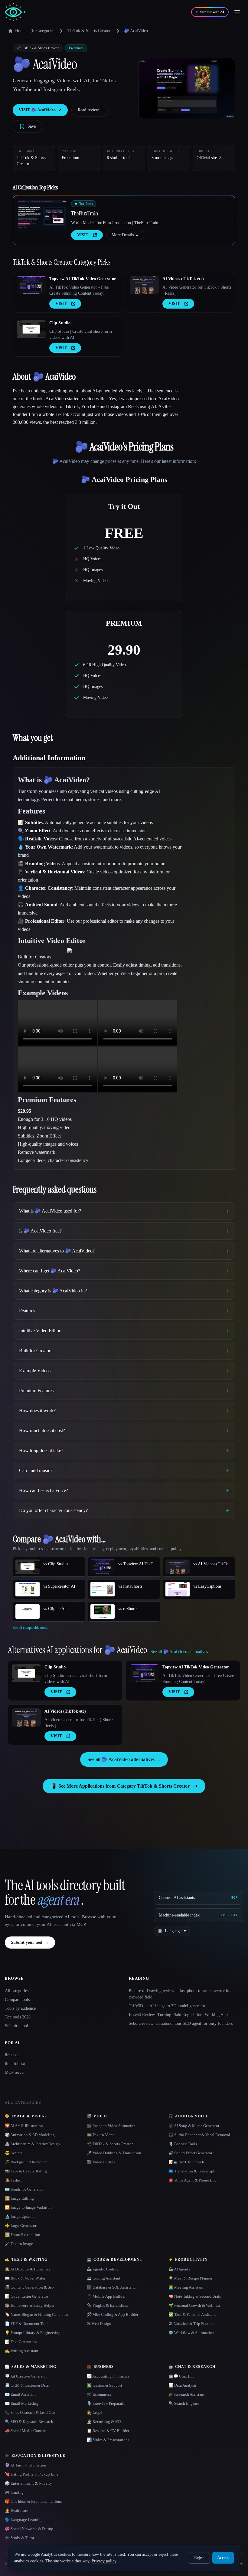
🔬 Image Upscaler (20, 2216)
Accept (223, 2558)
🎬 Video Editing (101, 2162)
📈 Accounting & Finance (108, 2376)
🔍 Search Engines (184, 2403)
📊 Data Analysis (183, 2385)
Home (20, 31)
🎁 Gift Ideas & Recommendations (33, 2501)
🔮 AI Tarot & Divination (26, 2465)
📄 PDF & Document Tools (27, 2324)
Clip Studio (60, 323)
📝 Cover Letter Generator (26, 2296)
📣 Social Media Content (26, 2431)
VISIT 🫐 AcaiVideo (40, 110)
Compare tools (17, 2000)
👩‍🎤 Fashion (14, 2180)
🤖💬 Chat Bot (181, 2376)
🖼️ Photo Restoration (23, 2235)
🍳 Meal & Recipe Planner (190, 2278)
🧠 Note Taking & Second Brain (195, 2296)
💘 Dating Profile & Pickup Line (32, 2474)
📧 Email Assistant (20, 2394)
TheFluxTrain (85, 213)
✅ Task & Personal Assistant (192, 2314)
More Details (125, 235)
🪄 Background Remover (26, 2162)
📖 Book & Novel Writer (25, 2278)
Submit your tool (30, 1942)
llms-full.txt (15, 2064)
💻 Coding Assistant (104, 2278)
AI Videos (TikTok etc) (183, 279)
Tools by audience (20, 2008)
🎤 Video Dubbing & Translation (114, 2153)
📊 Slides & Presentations (108, 2440)
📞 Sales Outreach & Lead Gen (30, 2412)
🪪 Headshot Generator (24, 2189)
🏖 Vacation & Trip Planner (191, 2324)
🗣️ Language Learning (24, 2520)
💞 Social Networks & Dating (29, 2529)
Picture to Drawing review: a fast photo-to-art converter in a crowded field (181, 1994)
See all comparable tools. (30, 1628)
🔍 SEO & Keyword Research (29, 2422)
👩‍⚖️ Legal (94, 2412)
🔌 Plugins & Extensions (107, 2305)
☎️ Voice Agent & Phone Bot (192, 2180)
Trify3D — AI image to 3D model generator (167, 2006)
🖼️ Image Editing (19, 2198)
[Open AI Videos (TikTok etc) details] (144, 285)
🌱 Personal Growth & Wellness (194, 2305)
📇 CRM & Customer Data (27, 2385)
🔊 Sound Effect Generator (190, 2153)
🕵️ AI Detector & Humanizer (28, 2269)
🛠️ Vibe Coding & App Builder (113, 2314)
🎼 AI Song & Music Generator (194, 2126)
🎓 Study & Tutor (20, 2538)
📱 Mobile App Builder (106, 2296)
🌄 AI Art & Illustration (24, 2126)
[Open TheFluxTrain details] (42, 215)
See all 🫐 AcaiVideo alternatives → (124, 1759)
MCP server (15, 2072)
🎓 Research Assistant (186, 2394)
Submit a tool (16, 2026)
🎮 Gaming (14, 2492)
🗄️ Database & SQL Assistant (111, 2287)
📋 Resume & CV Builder (108, 2431)
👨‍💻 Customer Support (104, 2385)
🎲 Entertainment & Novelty (28, 2483)
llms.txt (11, 2055)
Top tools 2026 (18, 2017)
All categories (17, 1991)
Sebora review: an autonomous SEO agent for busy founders (181, 2023)
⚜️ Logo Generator (21, 2226)
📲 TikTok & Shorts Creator (110, 2144)
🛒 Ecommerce (99, 2394)
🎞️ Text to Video (101, 2135)
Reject (199, 2558)
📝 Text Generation (21, 2342)
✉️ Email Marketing (22, 2403)
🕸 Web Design (99, 2324)
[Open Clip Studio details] (31, 329)
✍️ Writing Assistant (22, 2351)
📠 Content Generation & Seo (29, 2287)
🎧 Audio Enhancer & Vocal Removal (199, 2135)
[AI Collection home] (15, 12)
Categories (45, 31)
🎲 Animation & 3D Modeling (30, 2135)
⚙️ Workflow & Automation (191, 2333)
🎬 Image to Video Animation (111, 2126)
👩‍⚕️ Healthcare (16, 2511)
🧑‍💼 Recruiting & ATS (104, 2422)
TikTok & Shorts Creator (89, 31)
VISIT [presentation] (83, 235)
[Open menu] (237, 12)
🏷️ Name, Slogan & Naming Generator (36, 2314)
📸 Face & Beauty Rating (26, 2171)
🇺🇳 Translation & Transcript (191, 2171)
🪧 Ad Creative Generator (26, 2376)
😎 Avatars (14, 2153)
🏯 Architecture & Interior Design (32, 2144)
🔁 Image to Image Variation (28, 2207)
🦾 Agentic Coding (103, 2269)
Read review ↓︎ (90, 110)
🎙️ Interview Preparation (107, 2403)
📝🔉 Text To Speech (186, 2162)
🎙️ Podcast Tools (183, 2144)
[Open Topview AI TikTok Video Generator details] (31, 285)
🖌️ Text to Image (19, 2244)
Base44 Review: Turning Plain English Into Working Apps (179, 2015)
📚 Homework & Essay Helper (30, 2305)
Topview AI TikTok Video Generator (83, 279)
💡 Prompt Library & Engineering (33, 2333)
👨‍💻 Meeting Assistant (186, 2287)
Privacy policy (104, 2561)
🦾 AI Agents (179, 2269)
